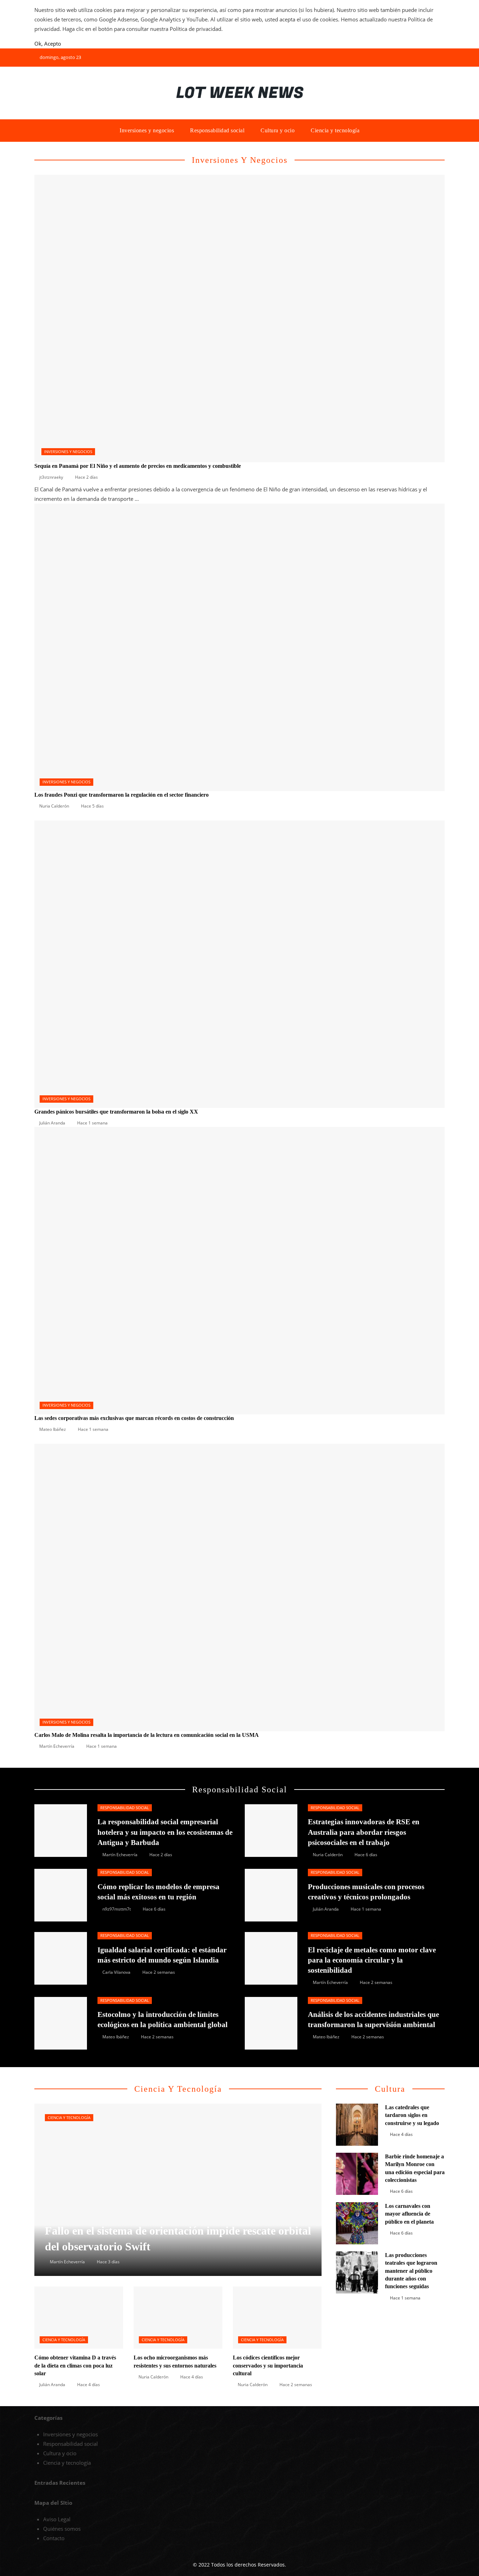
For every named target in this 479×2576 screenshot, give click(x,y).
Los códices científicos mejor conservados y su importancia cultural (268, 2365)
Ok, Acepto (48, 44)
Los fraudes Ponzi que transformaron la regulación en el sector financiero (122, 795)
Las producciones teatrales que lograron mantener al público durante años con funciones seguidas (411, 2271)
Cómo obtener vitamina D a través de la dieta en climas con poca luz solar (75, 2365)
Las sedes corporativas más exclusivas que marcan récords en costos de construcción (134, 1418)
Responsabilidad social (125, 1808)
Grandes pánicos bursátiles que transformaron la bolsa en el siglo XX (116, 1112)
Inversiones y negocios (68, 452)
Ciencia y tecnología (69, 2118)
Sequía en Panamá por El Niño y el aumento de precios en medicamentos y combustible (138, 466)
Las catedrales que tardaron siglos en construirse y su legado (412, 2115)
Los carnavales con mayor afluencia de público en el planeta (409, 2214)
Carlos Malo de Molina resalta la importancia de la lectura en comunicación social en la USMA (147, 1735)
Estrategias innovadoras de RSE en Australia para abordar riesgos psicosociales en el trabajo (364, 1832)
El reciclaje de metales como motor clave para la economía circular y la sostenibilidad (372, 1960)
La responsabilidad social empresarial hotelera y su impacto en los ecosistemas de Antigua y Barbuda (165, 1832)
